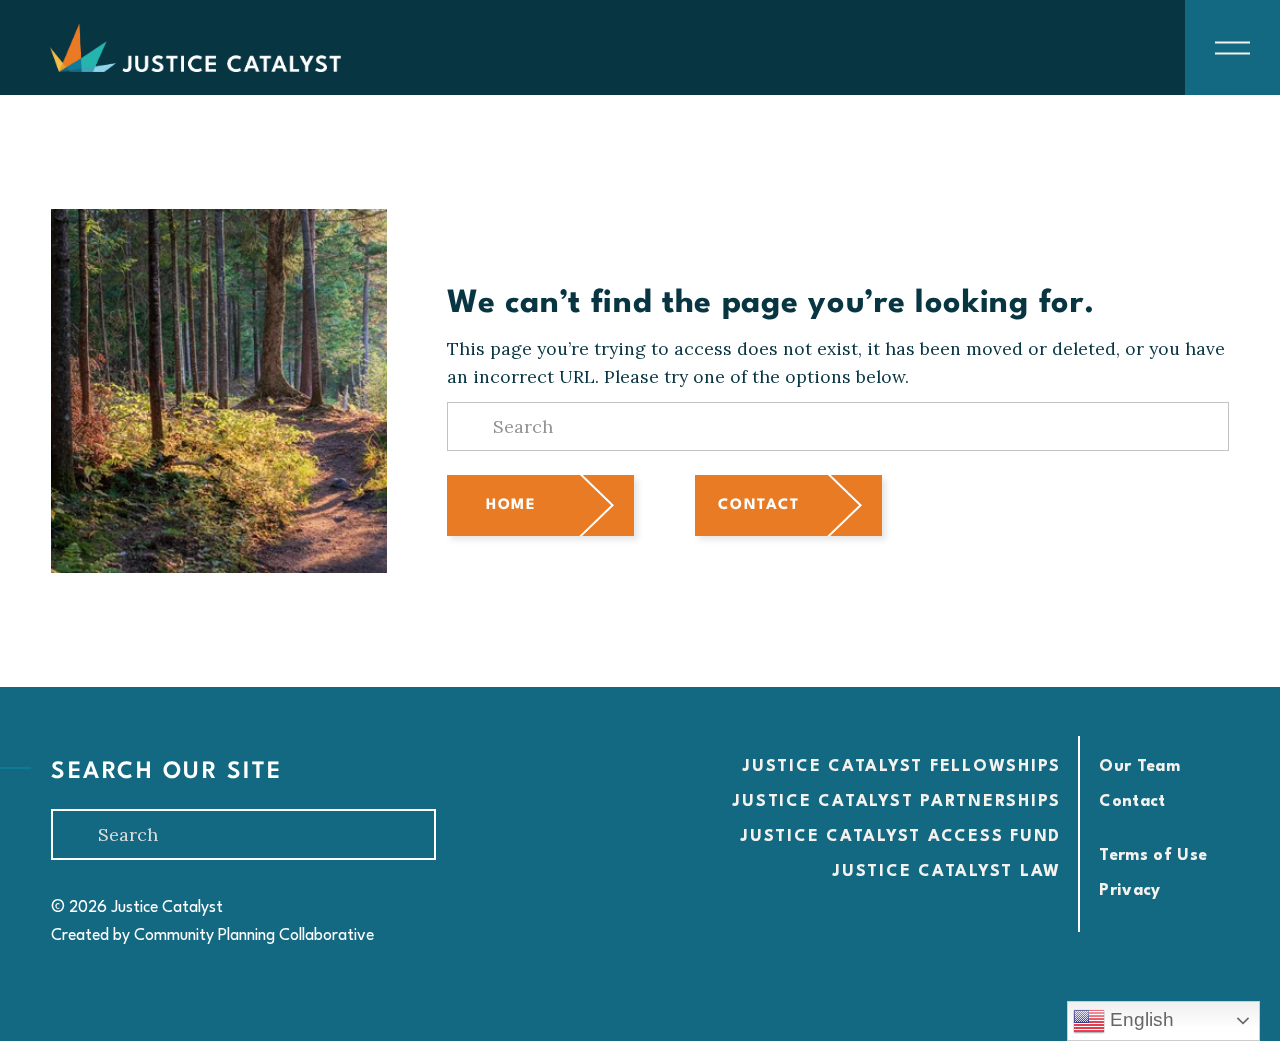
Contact (758, 505)
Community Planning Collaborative (254, 936)
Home (511, 505)
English (1139, 1019)
